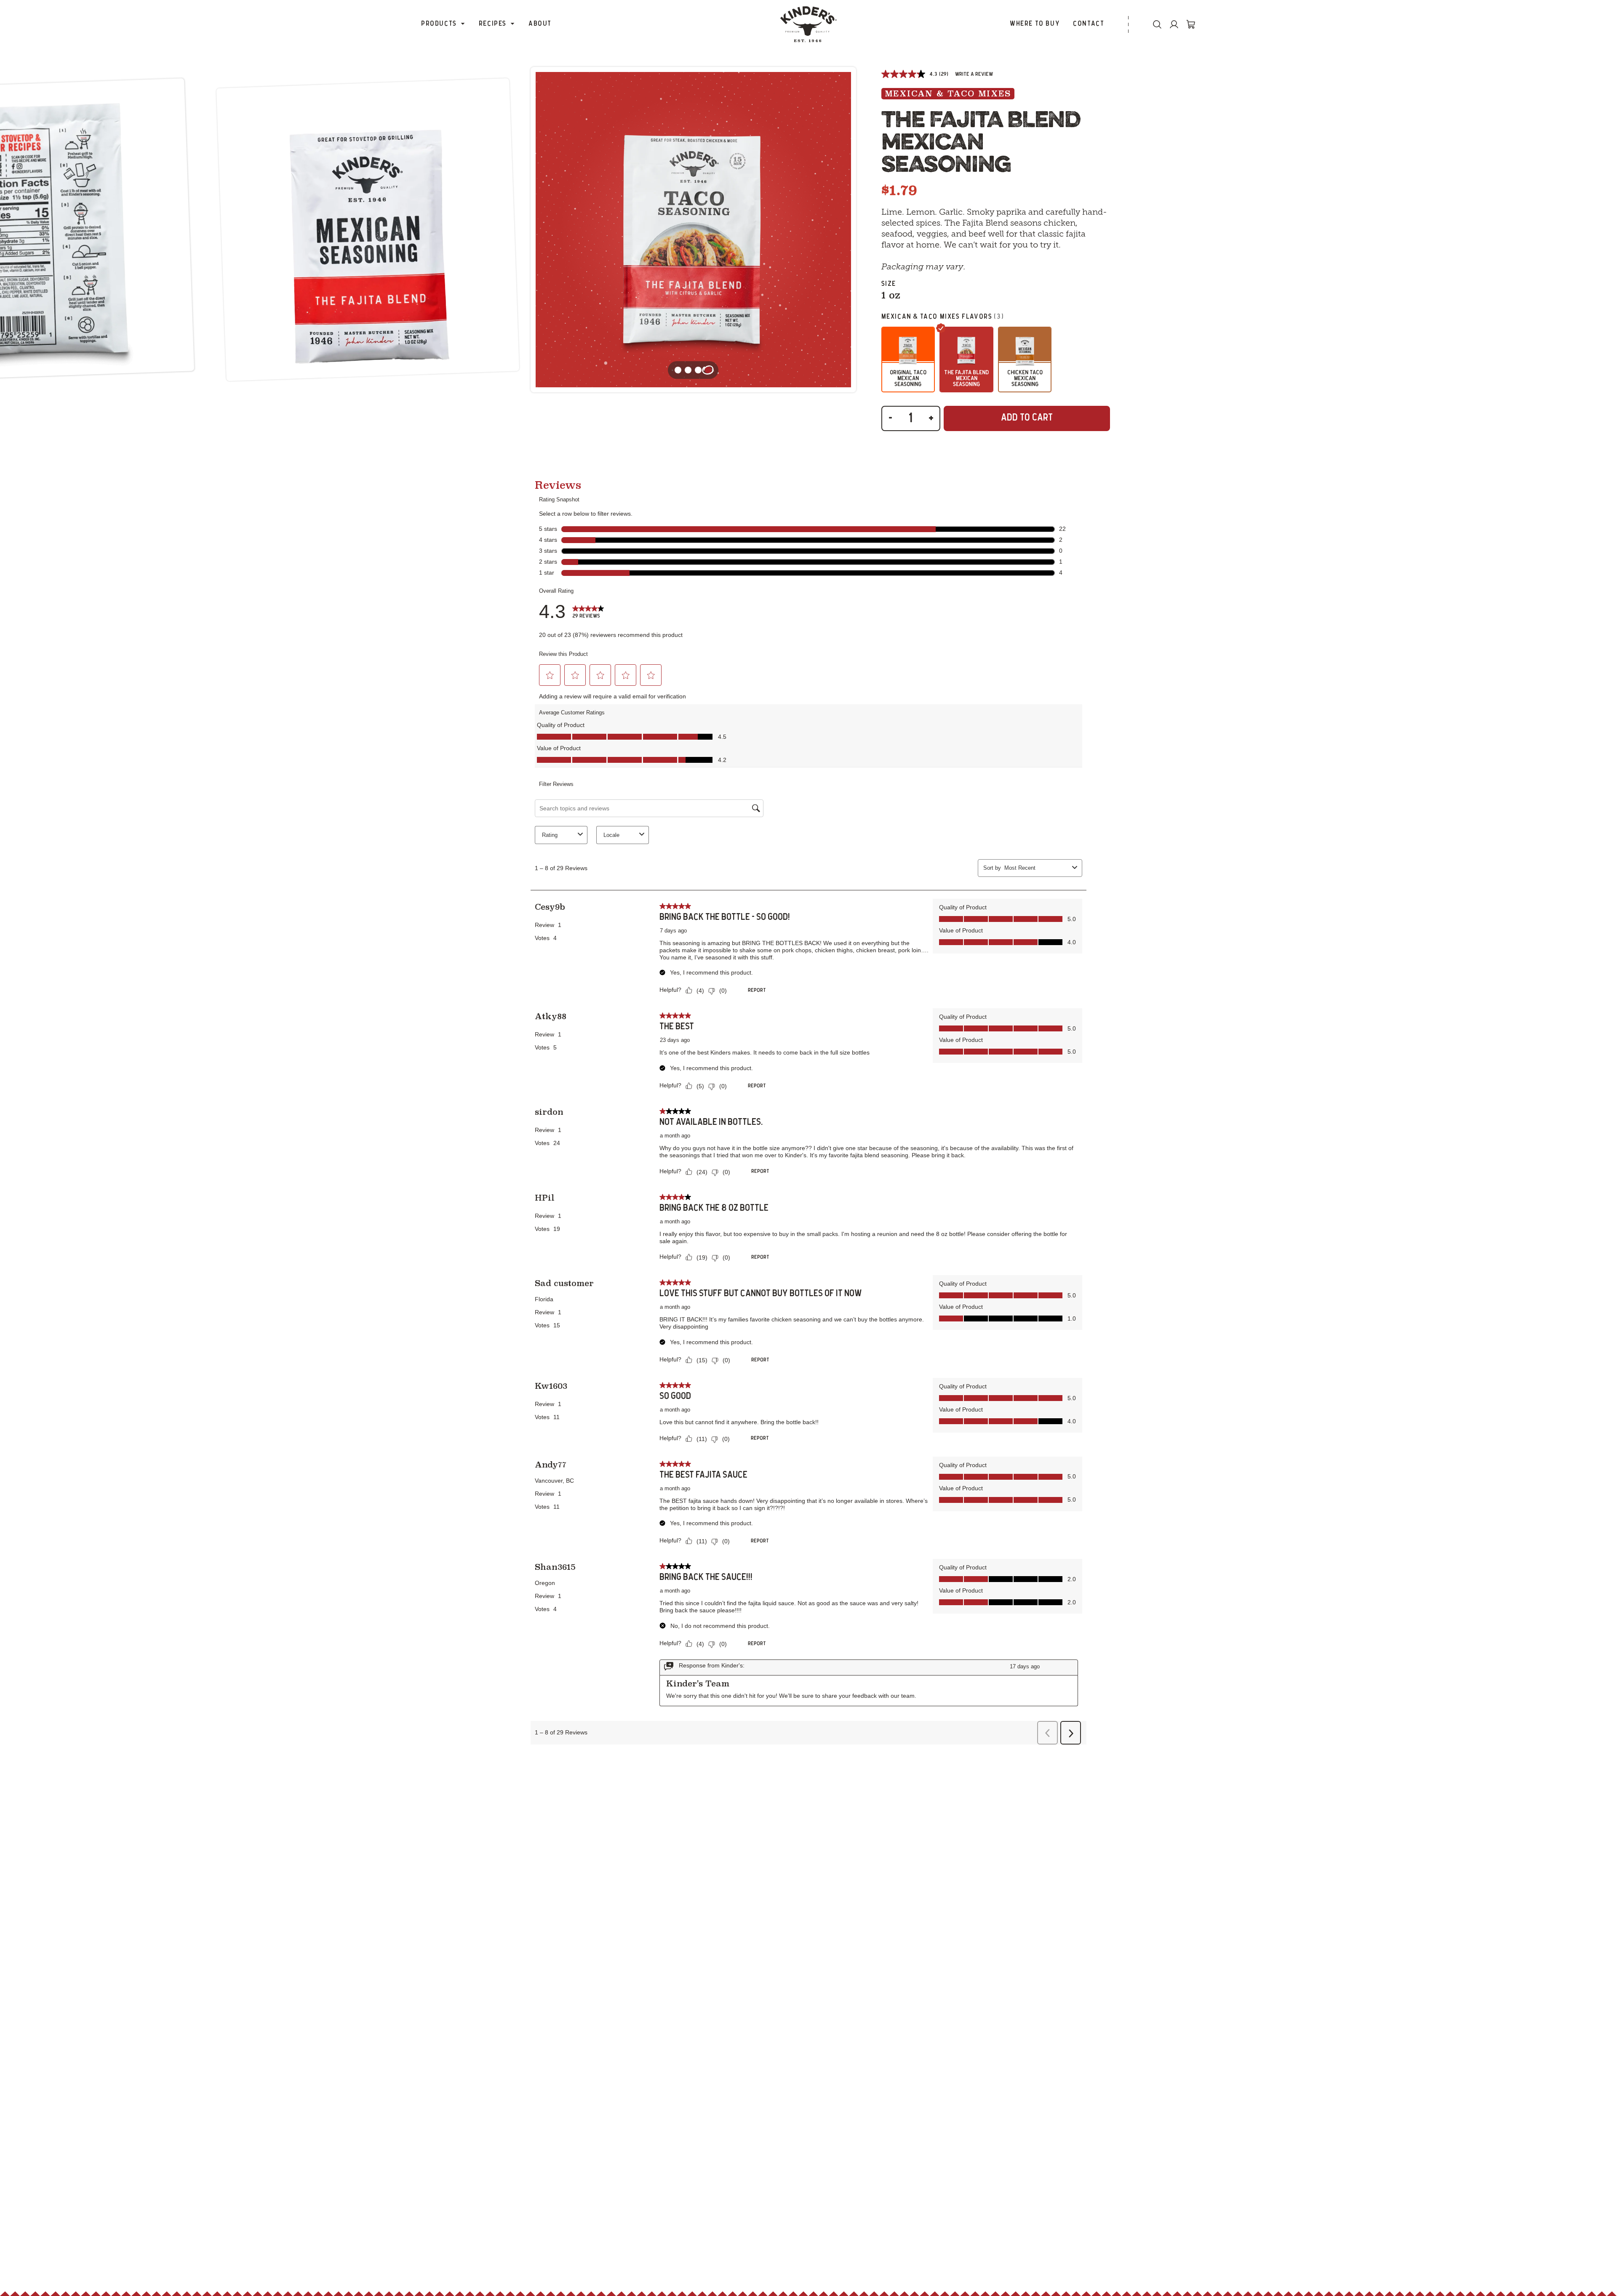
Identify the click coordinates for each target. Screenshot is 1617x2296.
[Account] (1174, 24)
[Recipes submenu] (512, 24)
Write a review (974, 74)
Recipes (493, 24)
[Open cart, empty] (1191, 24)
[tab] (708, 370)
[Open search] (1157, 24)
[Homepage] (808, 24)
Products (439, 24)
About (540, 24)
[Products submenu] (463, 24)
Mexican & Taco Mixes (948, 94)
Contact (1089, 24)
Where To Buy (1035, 24)
